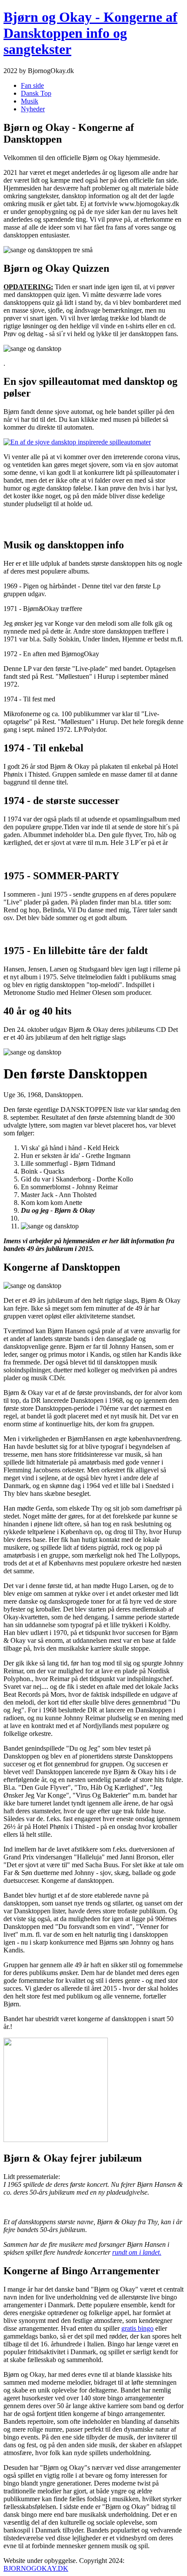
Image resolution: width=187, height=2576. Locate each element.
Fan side (32, 85)
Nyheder (33, 109)
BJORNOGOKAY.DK (36, 2568)
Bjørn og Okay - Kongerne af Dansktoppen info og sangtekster (90, 33)
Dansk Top (36, 93)
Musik (30, 101)
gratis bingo (137, 2328)
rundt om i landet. (137, 2252)
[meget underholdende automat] (77, 442)
